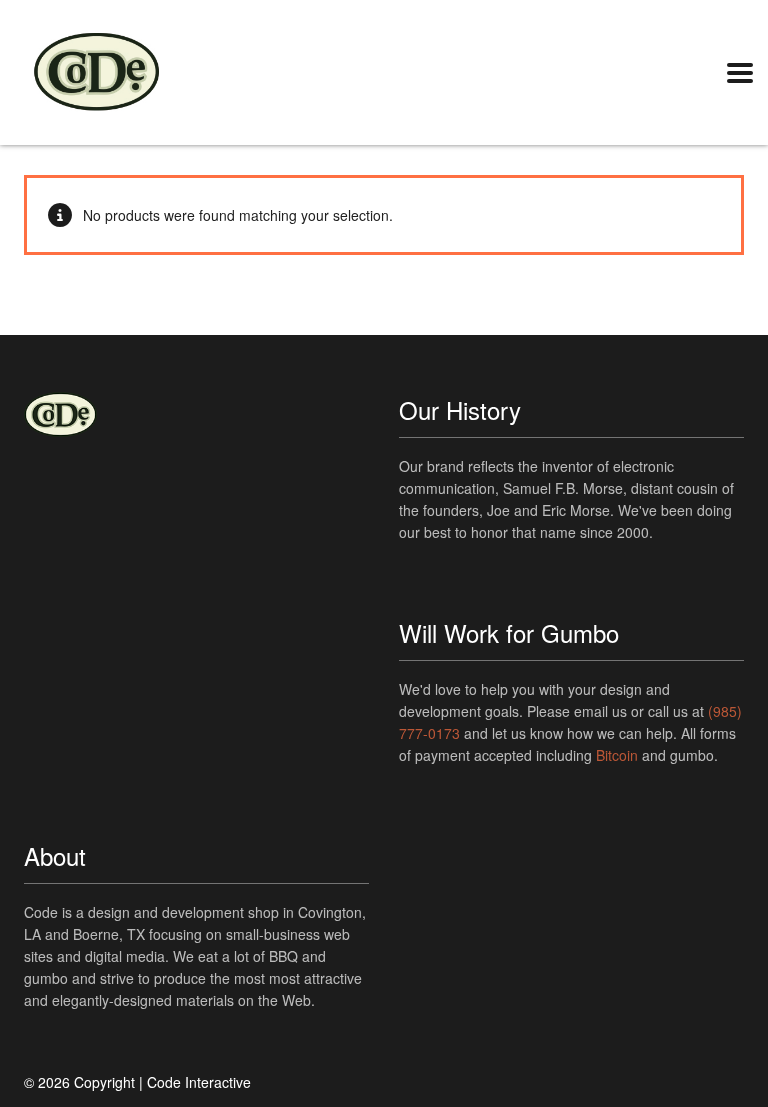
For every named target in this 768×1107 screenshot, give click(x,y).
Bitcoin (617, 755)
